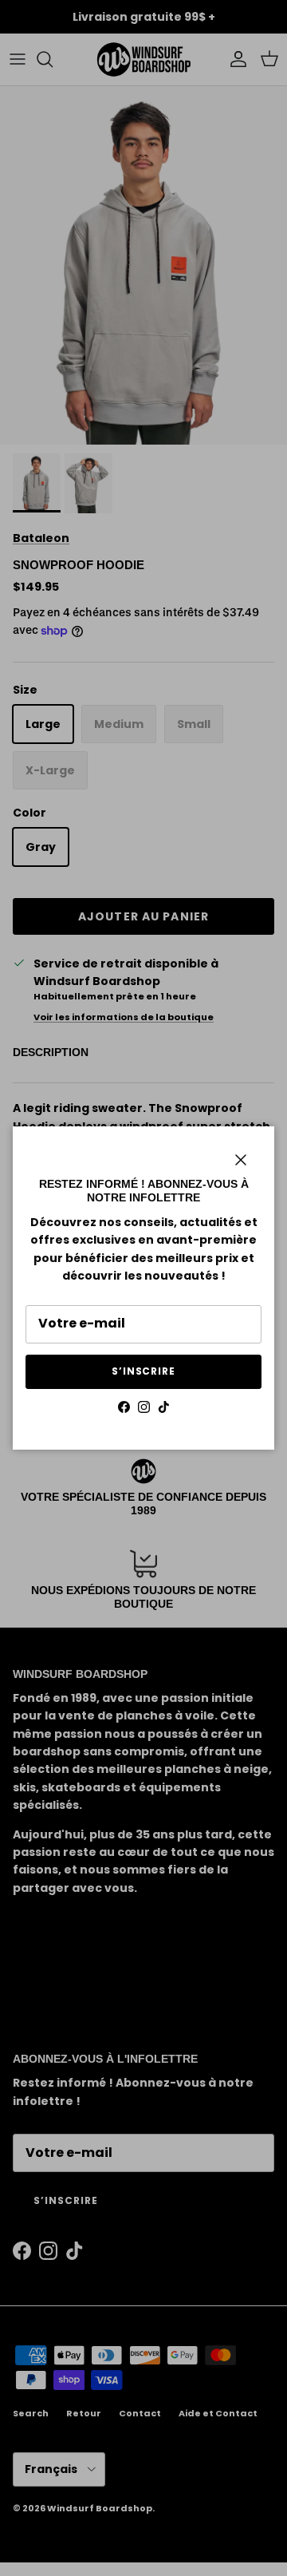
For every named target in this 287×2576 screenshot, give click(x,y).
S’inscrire (144, 1371)
